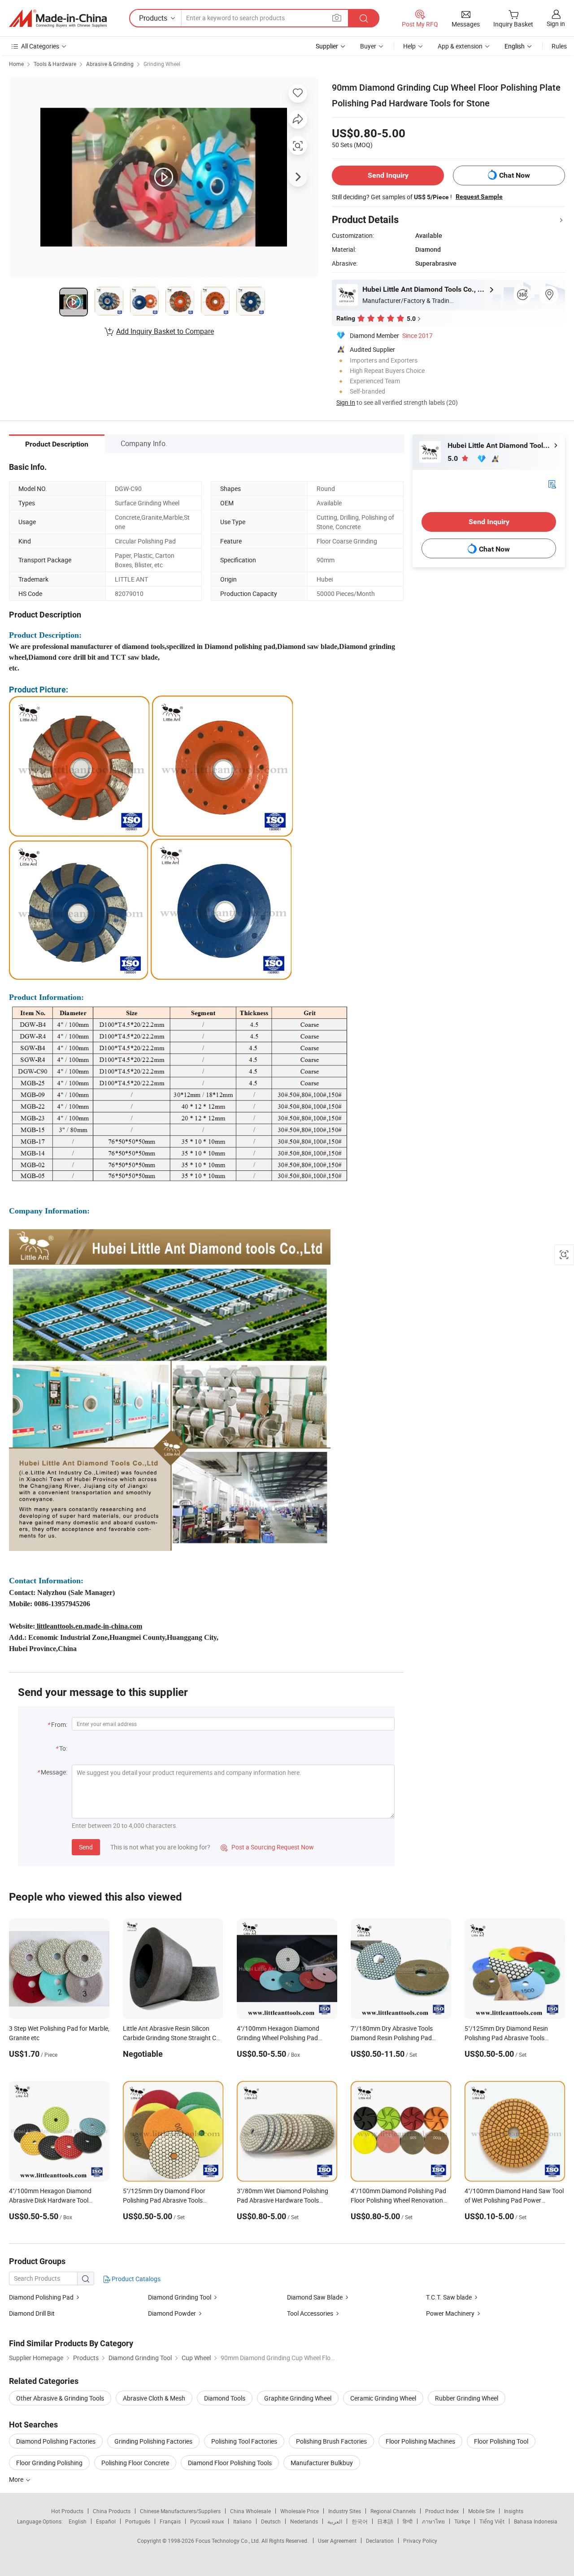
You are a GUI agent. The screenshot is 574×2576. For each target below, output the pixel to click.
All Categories (40, 46)
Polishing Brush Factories (331, 2441)
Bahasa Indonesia (536, 2521)
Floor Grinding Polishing (49, 2463)
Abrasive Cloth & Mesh (154, 2398)
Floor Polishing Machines (420, 2441)
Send (86, 1847)
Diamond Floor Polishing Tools (230, 2463)
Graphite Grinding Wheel (298, 2398)
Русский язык (207, 2521)
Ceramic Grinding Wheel (383, 2398)
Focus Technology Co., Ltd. (228, 2541)
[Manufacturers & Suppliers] (58, 18)
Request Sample (479, 197)
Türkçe (462, 2521)
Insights (514, 2511)
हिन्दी (408, 2521)
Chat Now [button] (515, 175)
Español (106, 2521)
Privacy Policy (420, 2541)
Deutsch (271, 2521)
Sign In (346, 402)
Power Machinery (451, 2313)
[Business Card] (552, 484)
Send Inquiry (388, 175)
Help (409, 46)
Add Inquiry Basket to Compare (165, 331)
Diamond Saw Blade (315, 2297)
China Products (112, 2511)
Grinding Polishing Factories (153, 2441)
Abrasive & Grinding (110, 64)
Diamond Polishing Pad (41, 2297)
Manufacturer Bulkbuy (322, 2463)
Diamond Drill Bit (32, 2313)
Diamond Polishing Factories (56, 2441)
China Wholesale (250, 2511)
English (78, 2521)
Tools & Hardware (55, 64)
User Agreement (337, 2541)
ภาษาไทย (433, 2521)
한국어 (360, 2521)
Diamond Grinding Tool (180, 2297)
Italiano (242, 2521)
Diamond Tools (225, 2398)
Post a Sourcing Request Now (267, 1847)
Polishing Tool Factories (244, 2441)
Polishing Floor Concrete (135, 2463)
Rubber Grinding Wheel (467, 2398)
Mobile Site (481, 2511)
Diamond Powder (172, 2313)
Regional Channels (393, 2511)
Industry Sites (345, 2511)
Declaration (380, 2541)
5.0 (454, 458)
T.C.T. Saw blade (449, 2297)
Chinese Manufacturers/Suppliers (180, 2511)
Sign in (556, 24)
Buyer (368, 46)
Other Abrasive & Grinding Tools (60, 2398)
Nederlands (304, 2521)
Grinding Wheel (162, 64)
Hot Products (67, 2511)
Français (170, 2521)
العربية (335, 2521)
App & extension (460, 46)
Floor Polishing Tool (501, 2441)
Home (16, 64)
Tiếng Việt (492, 2521)
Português (138, 2521)
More (17, 2479)
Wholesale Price (300, 2511)
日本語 (385, 2521)
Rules (559, 46)
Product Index (442, 2511)
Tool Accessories (310, 2313)
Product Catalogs (135, 2279)
